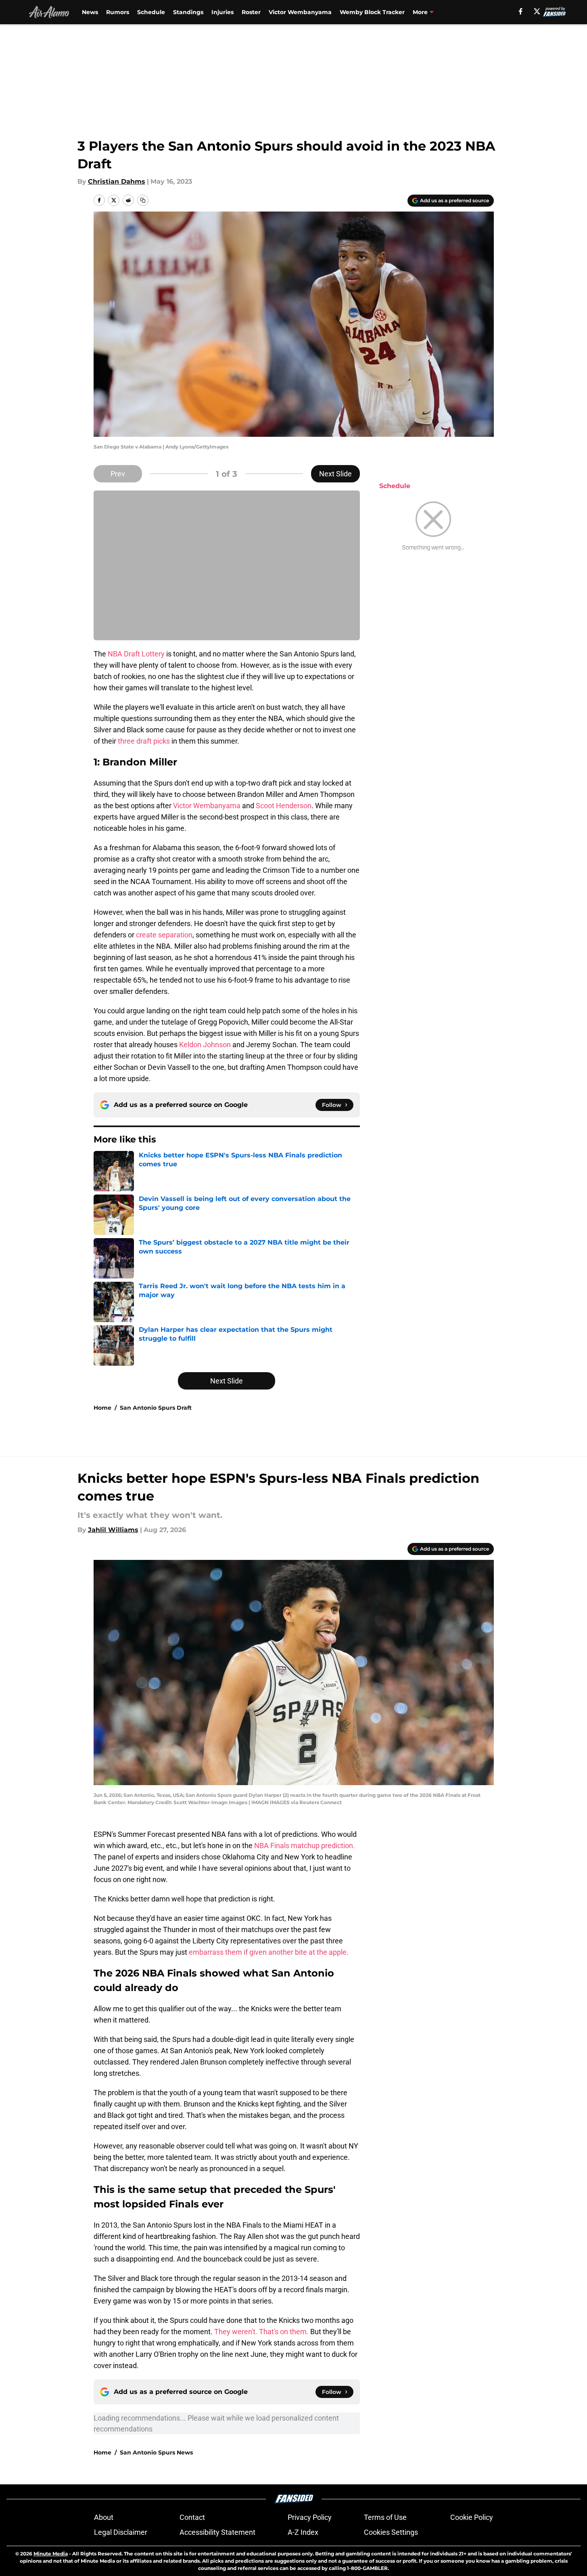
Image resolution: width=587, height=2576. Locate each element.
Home (102, 1408)
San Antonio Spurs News (156, 2452)
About (104, 2517)
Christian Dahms (117, 181)
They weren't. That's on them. (262, 2332)
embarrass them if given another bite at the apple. (269, 1952)
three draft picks (144, 741)
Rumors (118, 12)
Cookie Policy (472, 2517)
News (90, 12)
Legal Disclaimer (121, 2532)
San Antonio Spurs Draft (156, 1408)
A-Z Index (303, 2532)
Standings (188, 12)
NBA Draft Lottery (136, 654)
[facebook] (521, 11)
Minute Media (51, 2554)
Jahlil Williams (113, 1530)
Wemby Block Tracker (372, 12)
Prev (118, 474)
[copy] (143, 200)
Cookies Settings (391, 2532)
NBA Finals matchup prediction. (304, 1846)
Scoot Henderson (284, 806)
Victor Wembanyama (300, 12)
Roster (251, 12)
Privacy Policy (310, 2517)
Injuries (222, 12)
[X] (537, 11)
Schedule (151, 12)
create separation (164, 935)
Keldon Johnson (205, 1045)
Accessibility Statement (217, 2532)
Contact (192, 2517)
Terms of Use (385, 2517)
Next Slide (335, 474)
